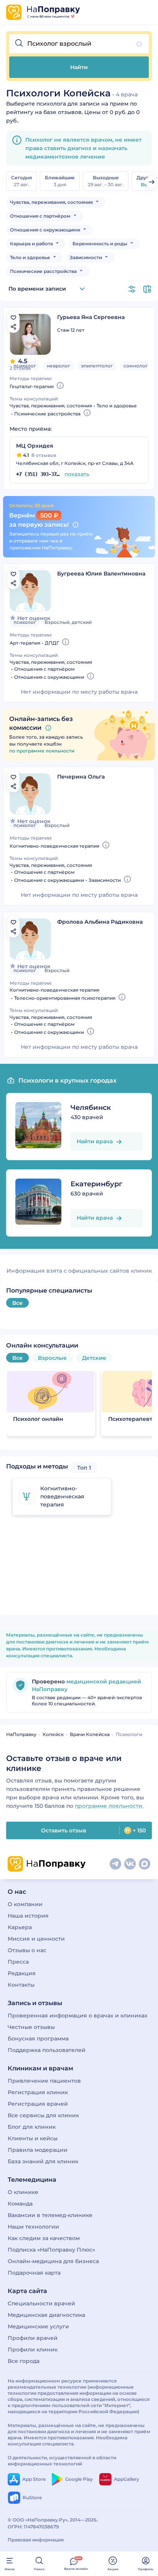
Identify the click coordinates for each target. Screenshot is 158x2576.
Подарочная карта (34, 2273)
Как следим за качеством (44, 2238)
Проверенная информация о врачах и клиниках (78, 2015)
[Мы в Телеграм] (115, 1864)
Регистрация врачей (38, 2104)
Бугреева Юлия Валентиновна (101, 574)
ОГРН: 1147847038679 (33, 2527)
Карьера (20, 1927)
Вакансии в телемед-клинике (50, 2215)
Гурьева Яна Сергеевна (91, 317)
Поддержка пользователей (47, 2050)
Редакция (22, 1973)
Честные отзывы (31, 2027)
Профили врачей (33, 2338)
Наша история (28, 1916)
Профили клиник (33, 2349)
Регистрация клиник (38, 2092)
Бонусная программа (38, 2039)
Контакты (21, 1985)
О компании (25, 1904)
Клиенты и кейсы (33, 2138)
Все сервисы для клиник (43, 2115)
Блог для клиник (32, 2127)
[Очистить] (139, 44)
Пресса (18, 1962)
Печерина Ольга (81, 777)
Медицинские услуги (38, 2326)
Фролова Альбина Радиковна (100, 922)
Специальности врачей (41, 2303)
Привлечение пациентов (44, 2081)
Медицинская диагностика (46, 2315)
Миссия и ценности (36, 1939)
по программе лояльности (42, 751)
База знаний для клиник (43, 2161)
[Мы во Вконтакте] (130, 1864)
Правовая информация (36, 2540)
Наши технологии (33, 2227)
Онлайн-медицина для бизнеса (53, 2261)
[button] (79, 44)
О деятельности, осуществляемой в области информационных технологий (62, 2461)
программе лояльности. (109, 1806)
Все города (24, 2361)
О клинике (23, 2192)
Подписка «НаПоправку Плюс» (51, 2250)
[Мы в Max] (145, 1864)
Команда (20, 2204)
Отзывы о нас (27, 1950)
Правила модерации (38, 2150)
